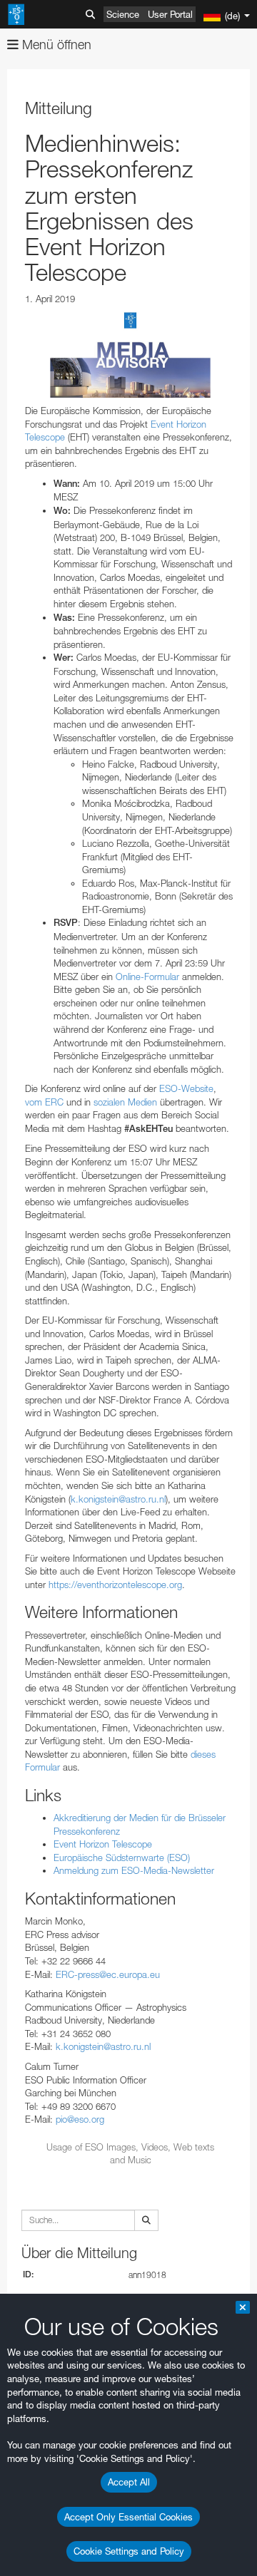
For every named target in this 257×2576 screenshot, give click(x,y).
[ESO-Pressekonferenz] (130, 355)
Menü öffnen (55, 45)
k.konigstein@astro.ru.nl (118, 1499)
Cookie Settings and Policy (129, 2551)
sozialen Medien (125, 1102)
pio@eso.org (80, 2119)
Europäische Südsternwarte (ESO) (122, 1858)
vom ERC (44, 1102)
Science (123, 14)
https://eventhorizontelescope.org (115, 1585)
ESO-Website (186, 1088)
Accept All (129, 2482)
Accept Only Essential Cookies (128, 2517)
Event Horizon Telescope (103, 1844)
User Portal (170, 14)
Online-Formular (147, 977)
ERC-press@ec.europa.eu (108, 1974)
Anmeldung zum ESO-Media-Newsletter (134, 1870)
